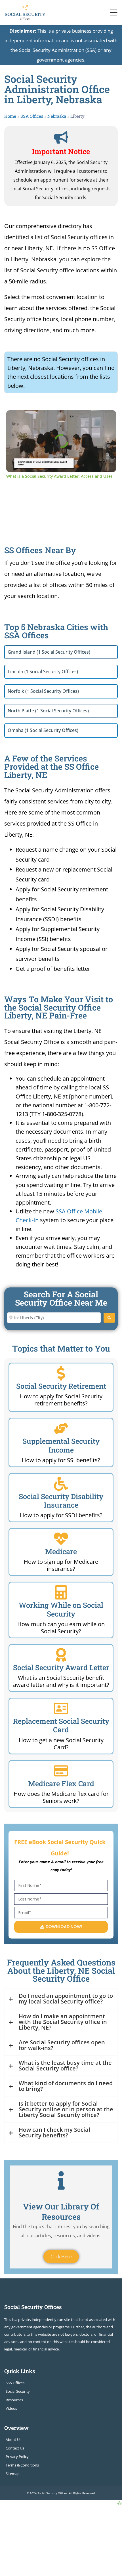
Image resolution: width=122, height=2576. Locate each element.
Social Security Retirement (61, 1386)
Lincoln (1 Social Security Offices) (43, 672)
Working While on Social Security (61, 1609)
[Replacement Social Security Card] (61, 1708)
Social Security (18, 2391)
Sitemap (13, 2474)
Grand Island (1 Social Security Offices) (49, 652)
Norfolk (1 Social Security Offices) (43, 691)
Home (10, 116)
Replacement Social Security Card (61, 1725)
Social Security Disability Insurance (61, 1501)
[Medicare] (61, 1539)
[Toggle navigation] (114, 12)
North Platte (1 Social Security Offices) (48, 711)
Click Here (61, 2257)
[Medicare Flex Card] (61, 1771)
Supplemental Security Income (61, 1445)
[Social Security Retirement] (61, 1373)
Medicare (61, 1551)
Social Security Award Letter (61, 1667)
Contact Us (15, 2448)
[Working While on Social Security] (61, 1592)
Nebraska (57, 116)
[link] (15, 419)
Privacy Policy (17, 2457)
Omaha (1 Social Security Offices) (43, 730)
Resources (14, 2400)
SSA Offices (32, 116)
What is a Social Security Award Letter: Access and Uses (60, 419)
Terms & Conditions (22, 2465)
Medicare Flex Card (61, 1783)
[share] (105, 417)
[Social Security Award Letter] (61, 1655)
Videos (11, 2408)
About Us (13, 2440)
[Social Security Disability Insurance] (61, 1484)
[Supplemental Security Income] (61, 1428)
